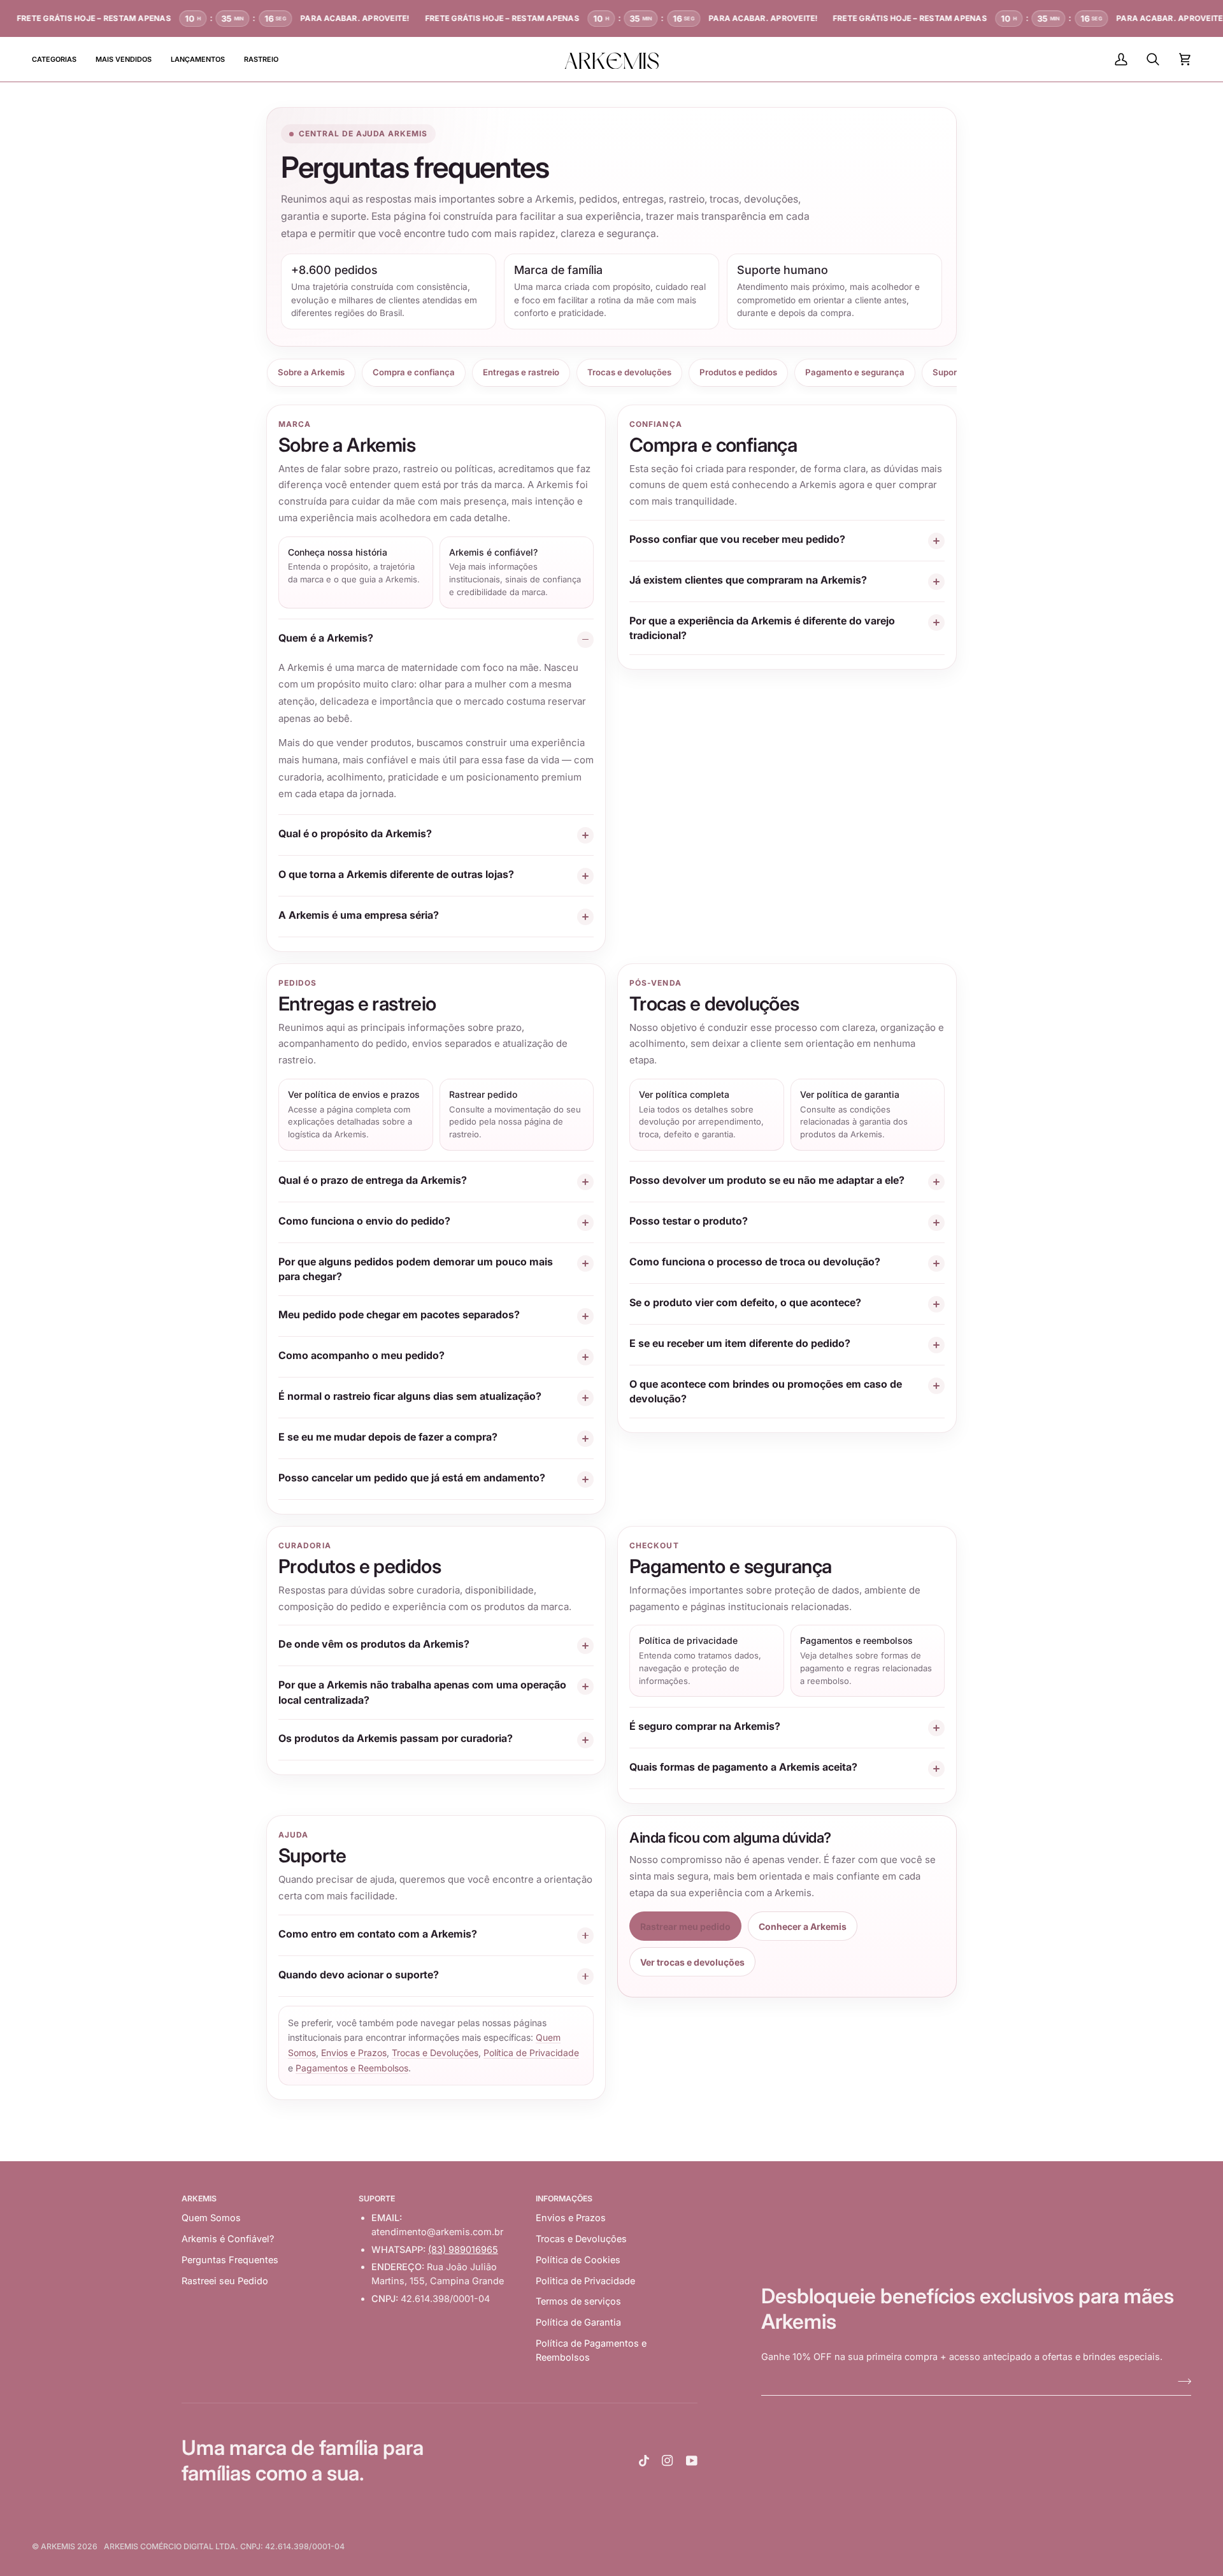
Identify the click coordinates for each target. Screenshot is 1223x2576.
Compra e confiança (414, 372)
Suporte (949, 372)
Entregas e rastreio (521, 372)
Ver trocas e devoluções (692, 1962)
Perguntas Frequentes (230, 2260)
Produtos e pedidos (738, 372)
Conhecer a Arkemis (803, 1926)
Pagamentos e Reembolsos (352, 2068)
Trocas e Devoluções (435, 2053)
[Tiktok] (644, 2461)
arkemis (58, 2546)
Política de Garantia (578, 2322)
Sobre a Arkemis (311, 372)
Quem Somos (211, 2218)
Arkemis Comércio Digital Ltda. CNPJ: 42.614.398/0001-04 (224, 2546)
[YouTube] (692, 2461)
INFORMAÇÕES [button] (564, 2198)
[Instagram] (668, 2461)
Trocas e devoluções (629, 372)
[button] (59, 59)
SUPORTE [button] (377, 2198)
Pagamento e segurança (855, 372)
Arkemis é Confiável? (228, 2239)
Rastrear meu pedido (685, 1926)
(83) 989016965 (463, 2249)
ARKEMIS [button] (199, 2198)
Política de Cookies (578, 2260)
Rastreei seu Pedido (225, 2281)
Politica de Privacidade (585, 2281)
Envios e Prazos (354, 2053)
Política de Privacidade (531, 2053)
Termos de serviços (578, 2301)
